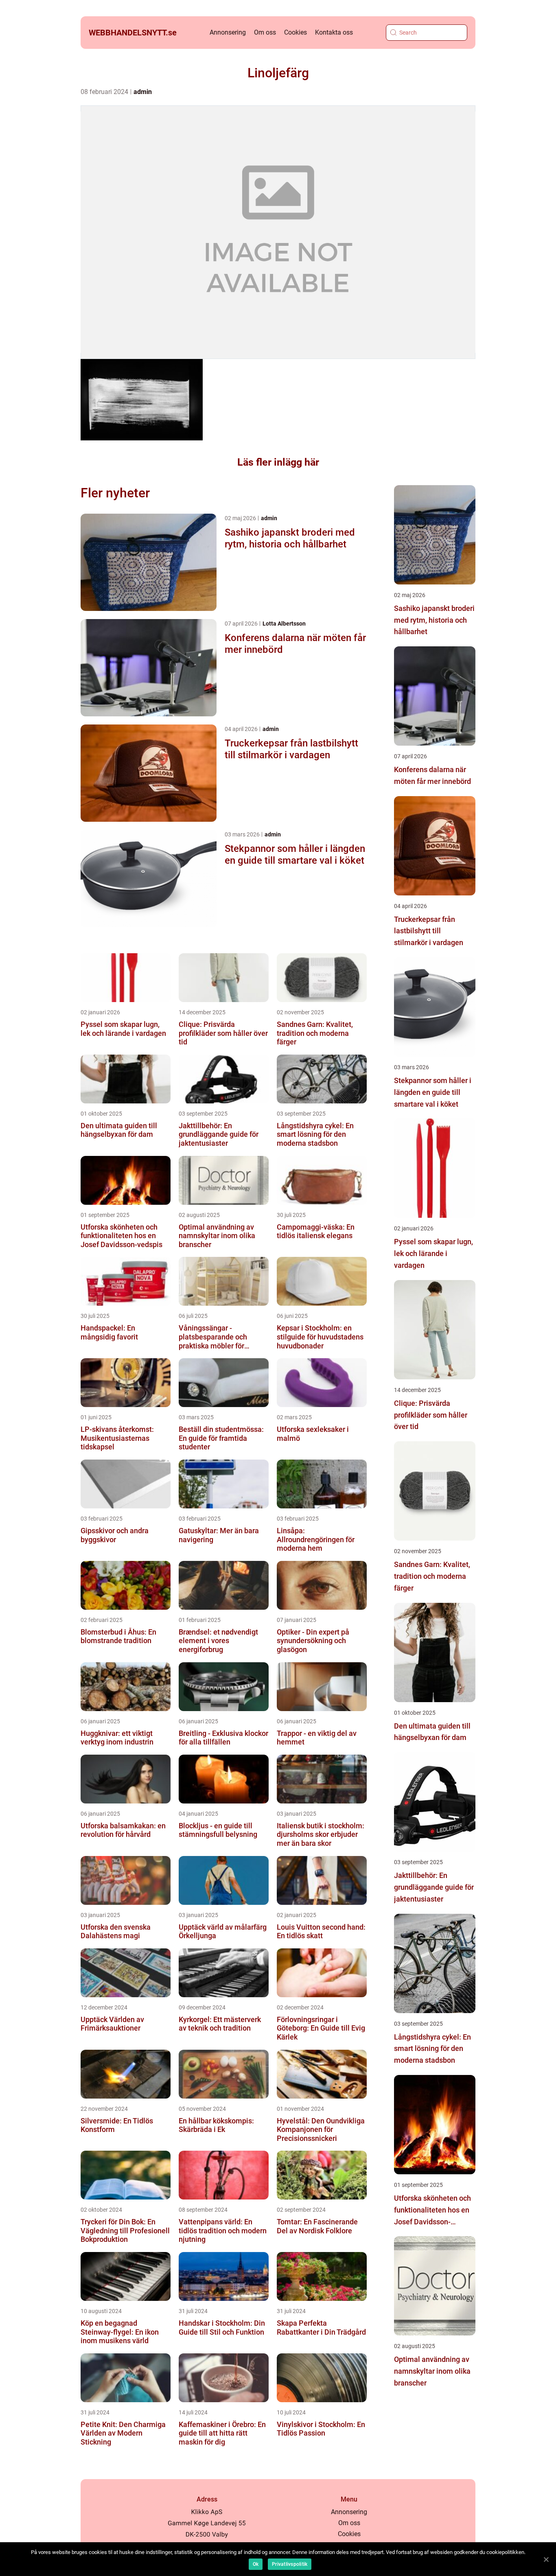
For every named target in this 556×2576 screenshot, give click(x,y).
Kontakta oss (334, 32)
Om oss (265, 32)
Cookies (296, 32)
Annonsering (228, 32)
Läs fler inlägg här (278, 462)
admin (143, 92)
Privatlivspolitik (290, 2564)
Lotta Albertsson (284, 624)
